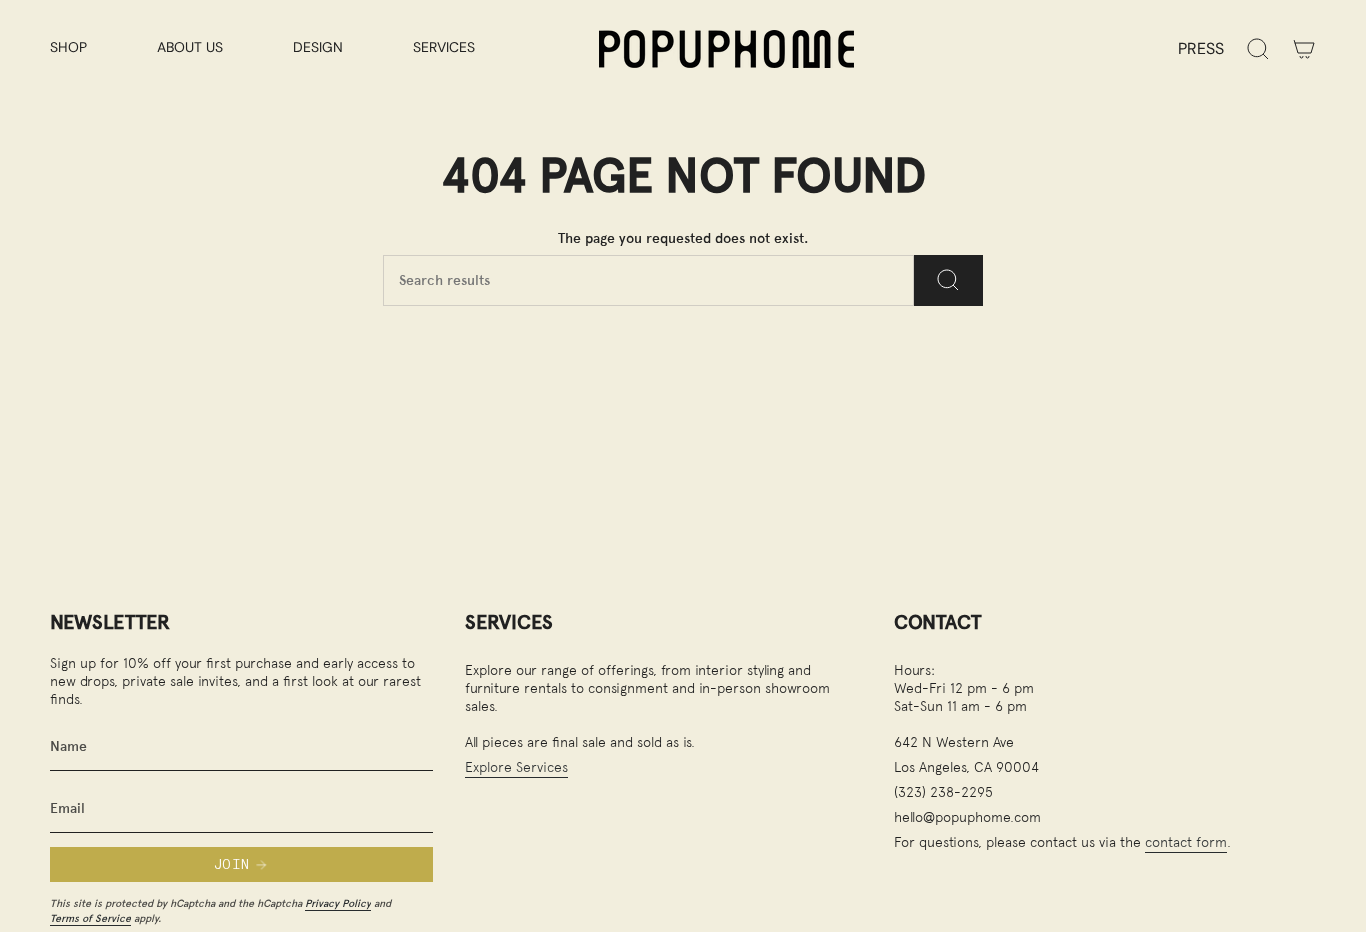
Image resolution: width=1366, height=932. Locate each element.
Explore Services (516, 766)
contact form (1186, 841)
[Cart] (1304, 49)
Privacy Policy (338, 903)
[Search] (948, 280)
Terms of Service (90, 918)
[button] (88, 48)
